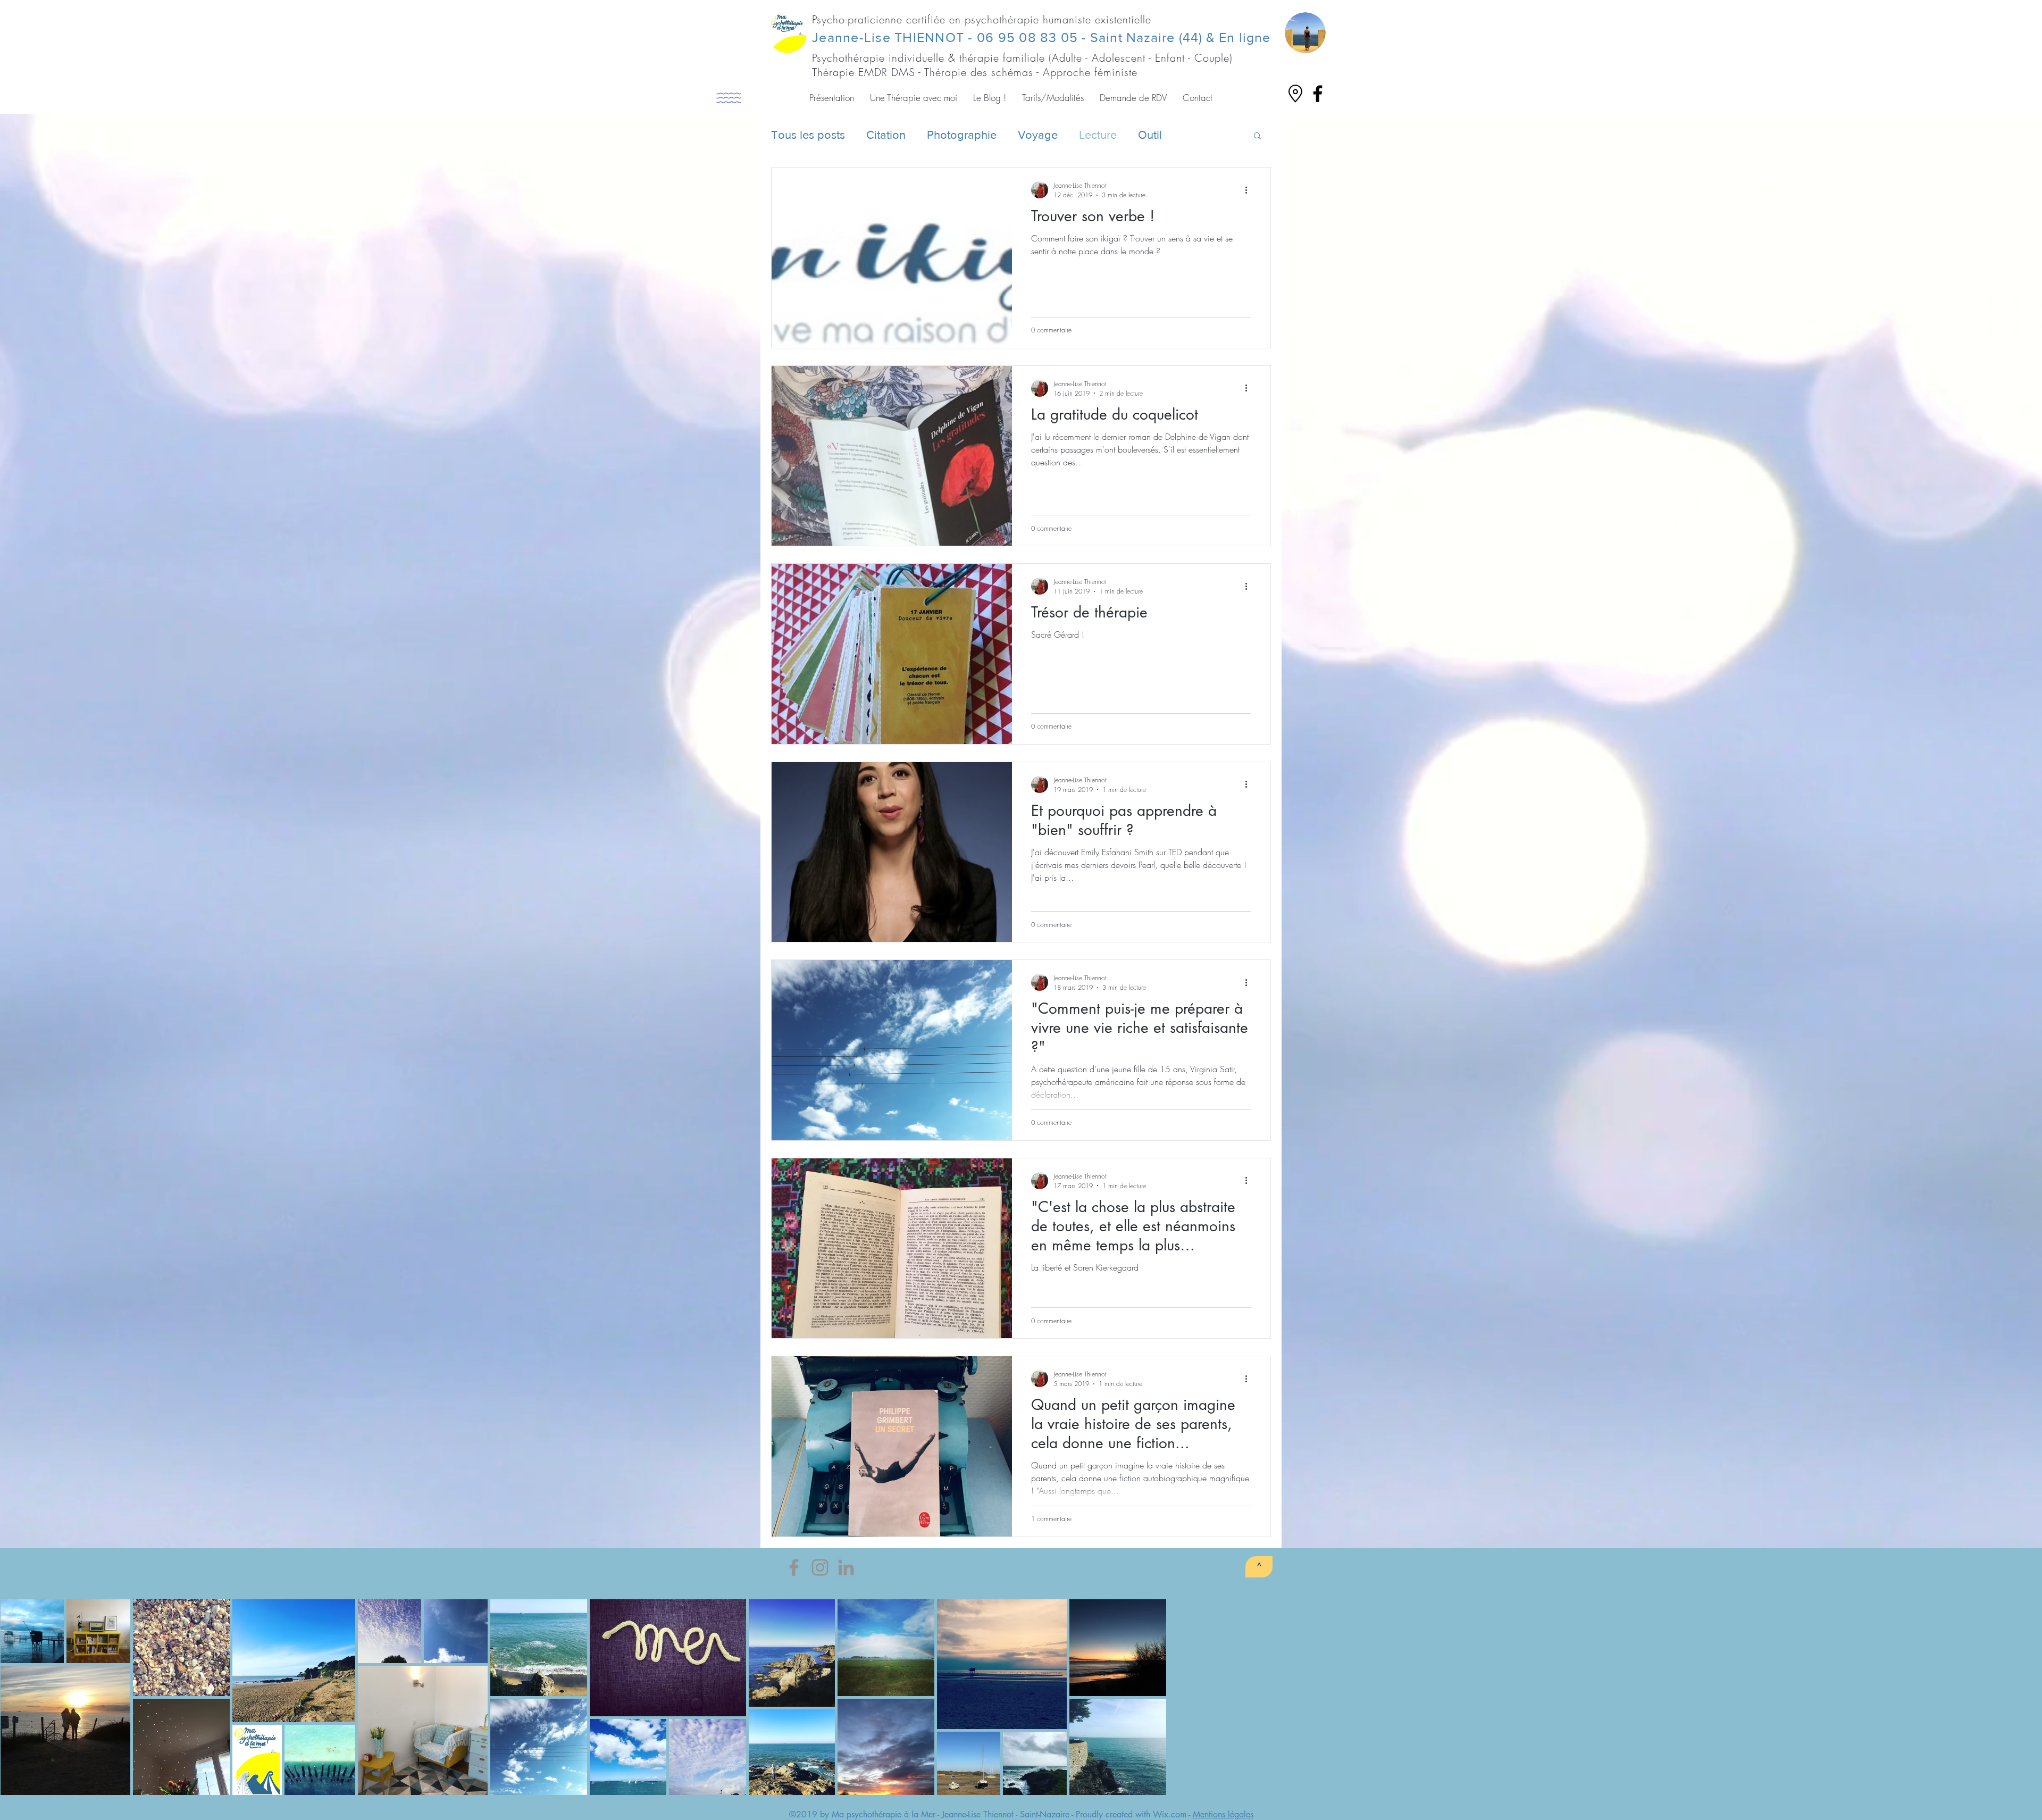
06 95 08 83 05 (1028, 37)
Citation (886, 135)
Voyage (1038, 135)
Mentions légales (1223, 1814)
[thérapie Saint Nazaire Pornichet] (1318, 94)
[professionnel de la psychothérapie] (846, 1567)
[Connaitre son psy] (820, 1567)
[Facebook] (794, 1567)
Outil (1150, 135)
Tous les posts (808, 135)
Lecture (1098, 135)
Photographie (962, 135)
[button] (832, 98)
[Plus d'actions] (1250, 190)
